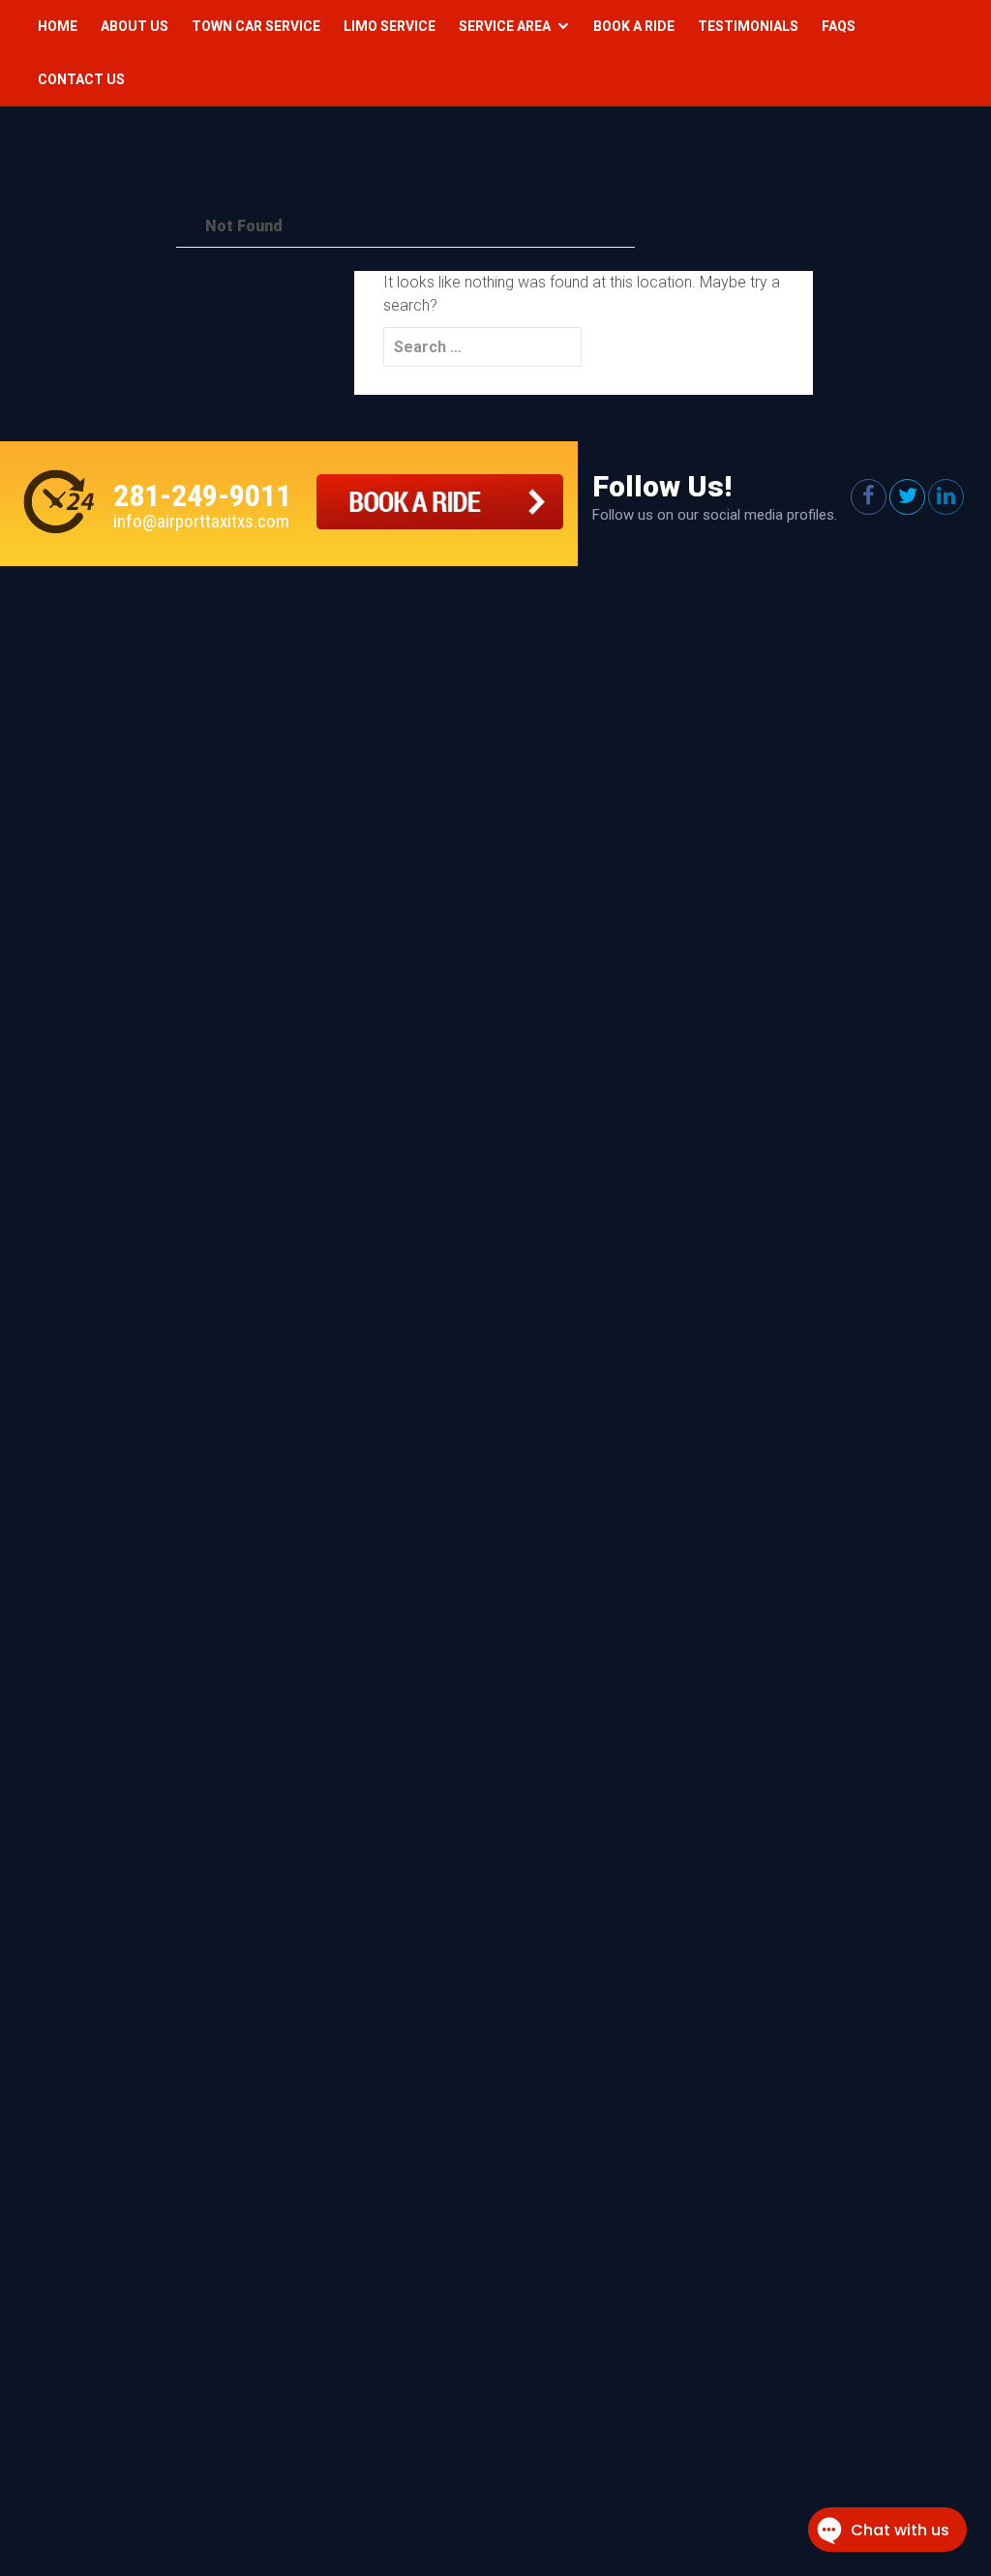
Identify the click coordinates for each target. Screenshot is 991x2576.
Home (58, 26)
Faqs (839, 26)
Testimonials (748, 26)
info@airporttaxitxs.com (201, 521)
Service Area (505, 26)
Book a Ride (634, 26)
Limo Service (390, 26)
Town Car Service (256, 26)
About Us (135, 26)
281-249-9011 (202, 495)
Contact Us (81, 79)
